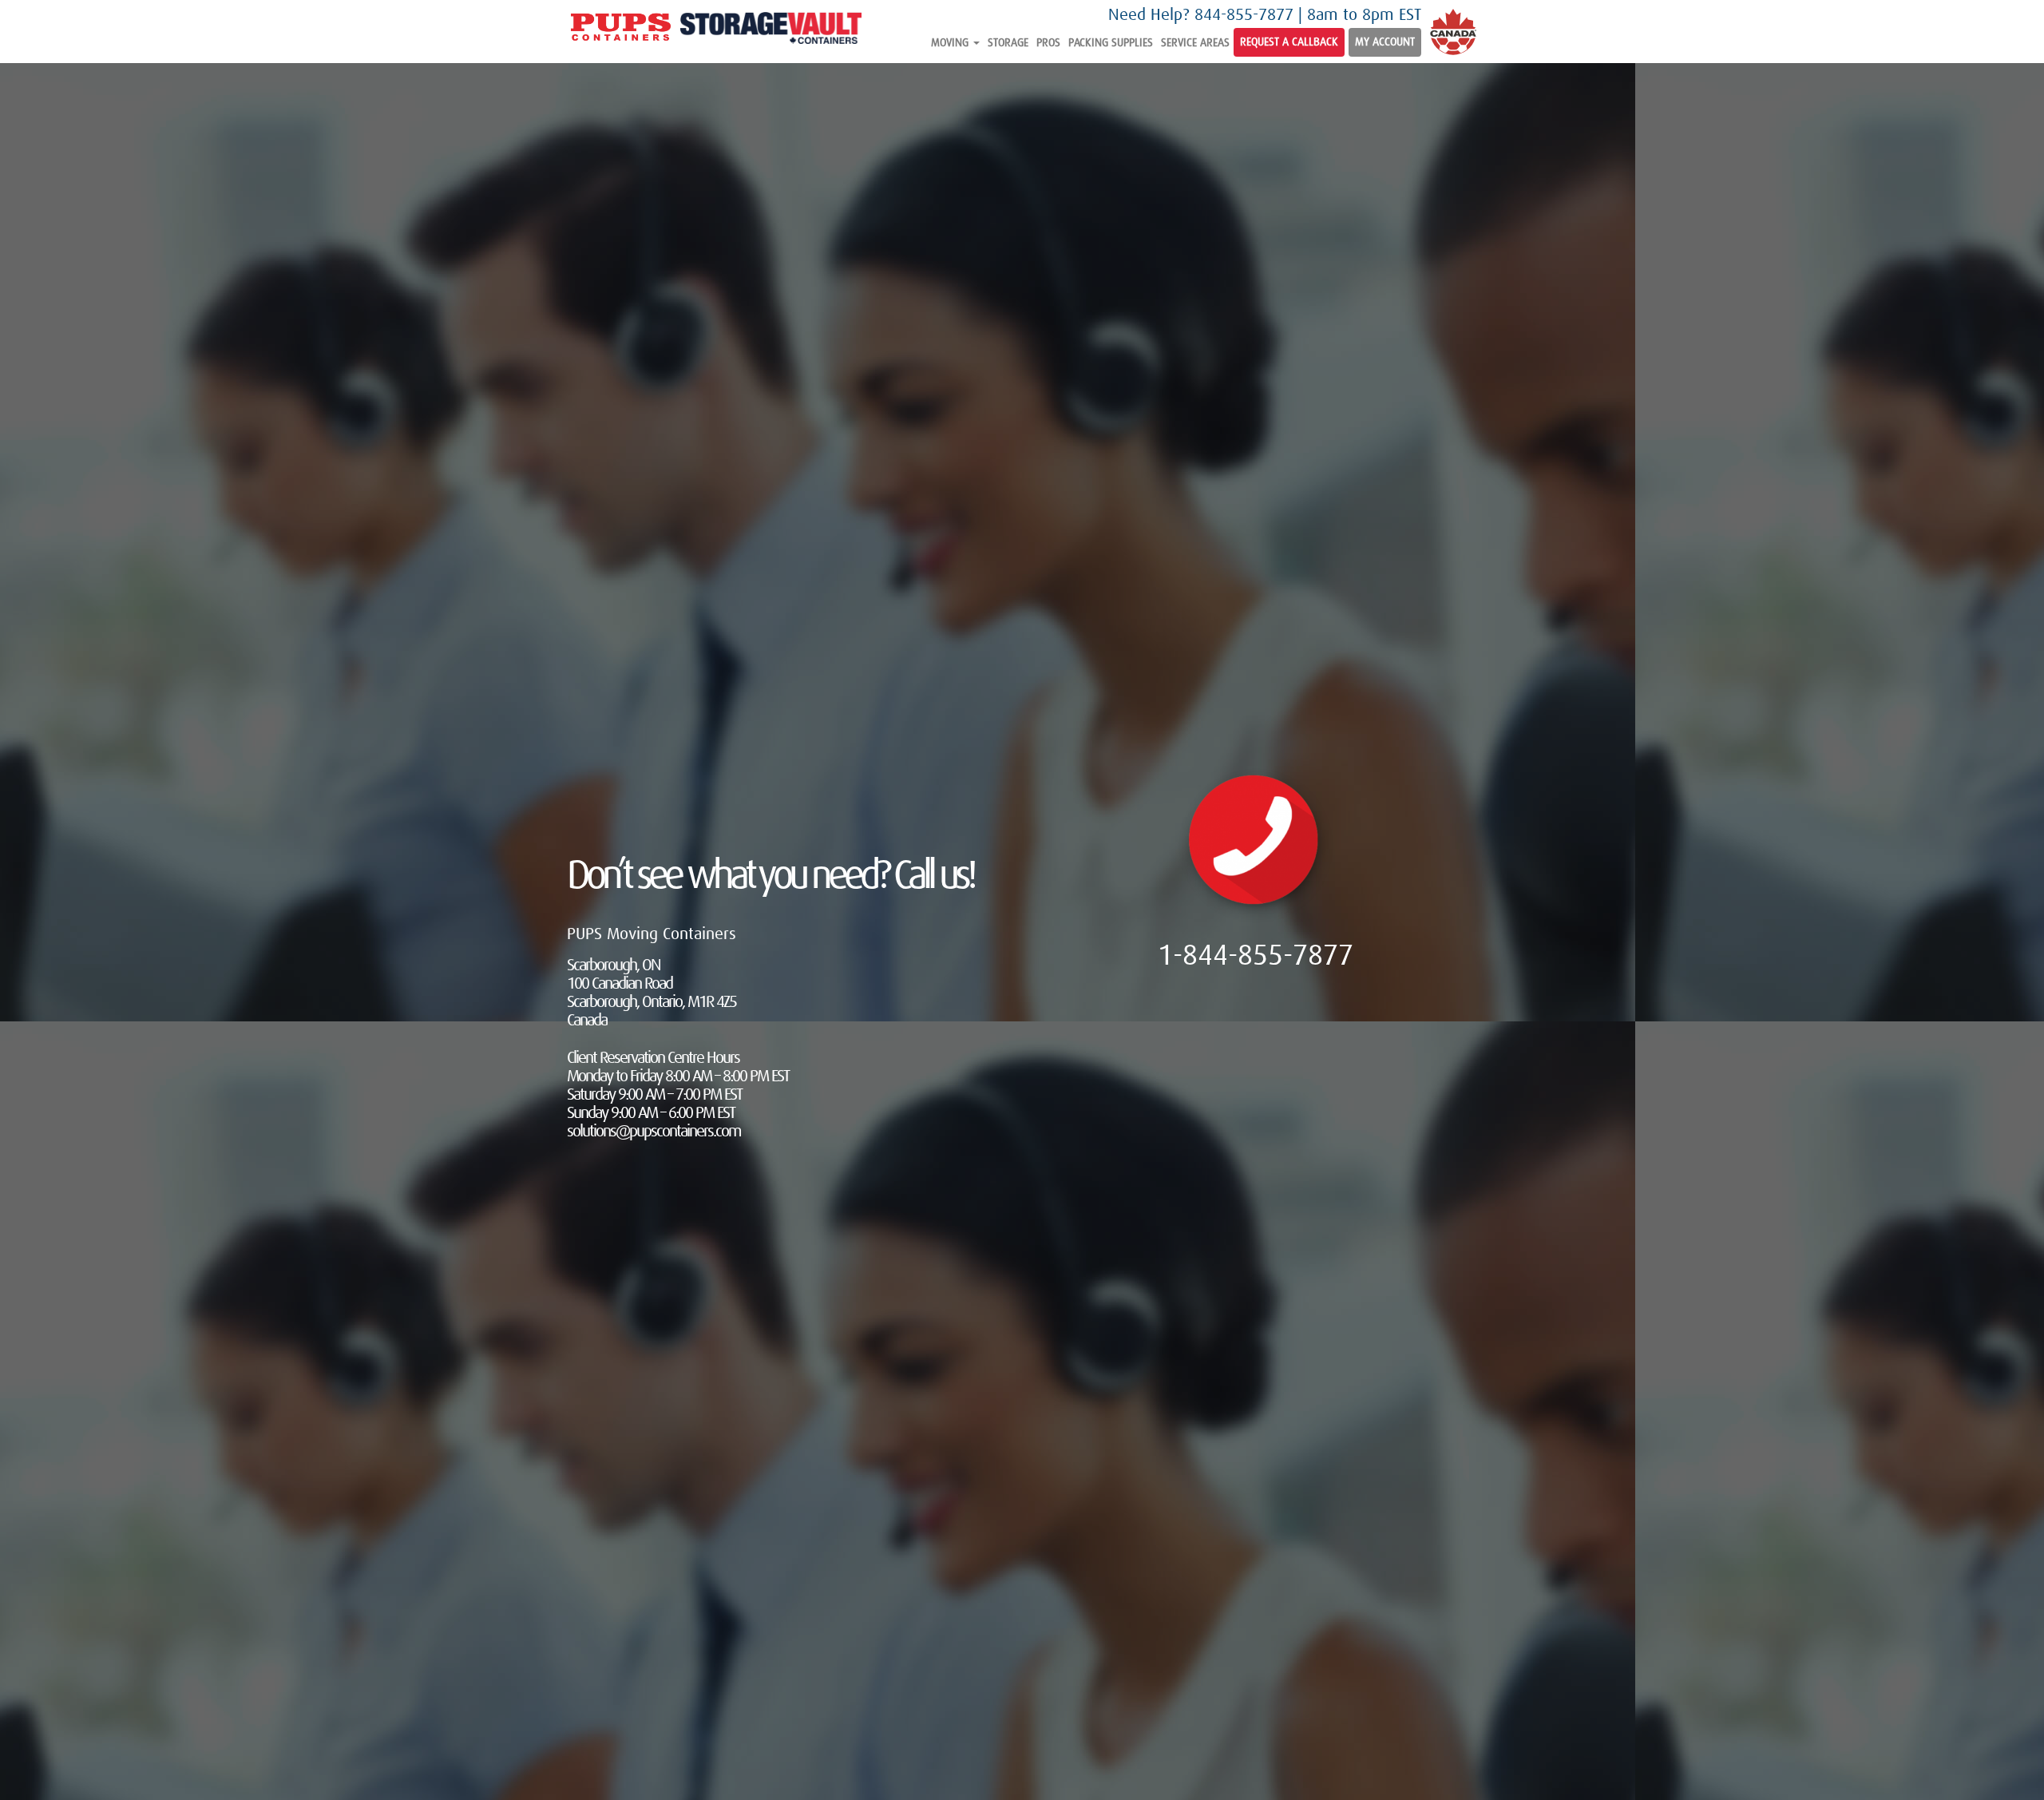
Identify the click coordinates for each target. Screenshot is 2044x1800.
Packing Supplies (1111, 43)
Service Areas (1195, 43)
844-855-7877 (1244, 16)
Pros (1048, 43)
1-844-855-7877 (1256, 957)
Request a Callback (1289, 42)
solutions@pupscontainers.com (654, 1132)
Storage (1008, 43)
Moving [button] (951, 43)
